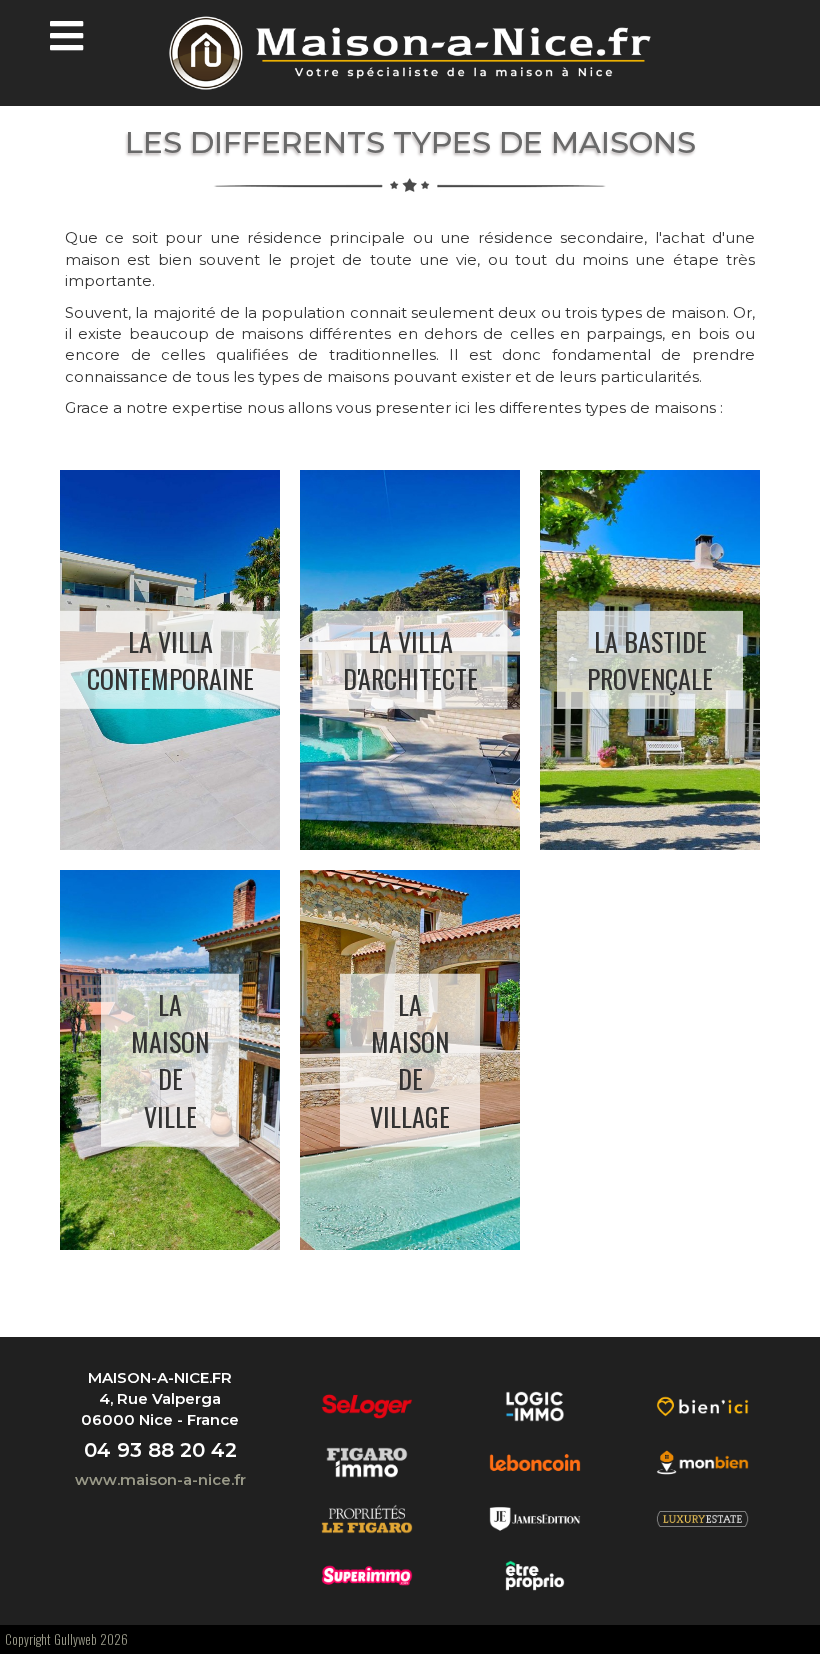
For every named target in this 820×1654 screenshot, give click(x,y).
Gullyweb (75, 1639)
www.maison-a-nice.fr (160, 1479)
